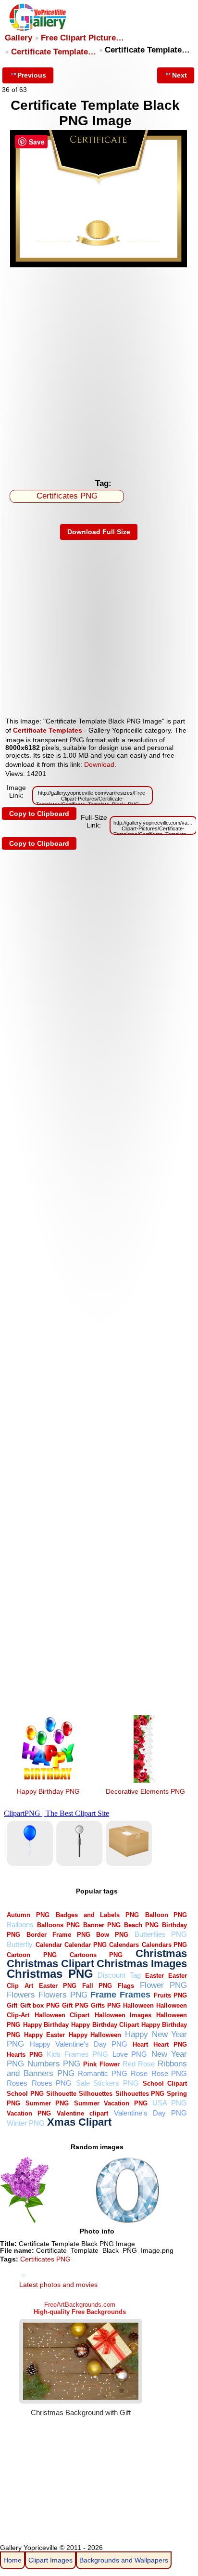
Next (179, 75)
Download (99, 764)
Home (12, 2560)
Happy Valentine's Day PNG (79, 2044)
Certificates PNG (67, 496)
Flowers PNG (63, 1995)
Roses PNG (52, 2083)
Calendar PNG (86, 1945)
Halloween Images (123, 2015)
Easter (155, 1976)
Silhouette (61, 2094)
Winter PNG (26, 2123)
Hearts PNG (25, 2055)
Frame (103, 1994)
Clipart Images (50, 2560)
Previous (32, 75)
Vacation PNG (29, 2113)
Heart (140, 2044)
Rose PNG (169, 2073)
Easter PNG (58, 1986)
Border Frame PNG (58, 1935)
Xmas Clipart (79, 2122)
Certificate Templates (48, 730)
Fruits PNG (171, 1995)
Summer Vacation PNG (111, 2103)
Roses (17, 2083)
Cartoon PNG (31, 1955)
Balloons (20, 1925)
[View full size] (99, 265)
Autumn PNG (28, 1915)
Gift (12, 2005)
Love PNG (130, 2054)
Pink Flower (101, 2064)
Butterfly (20, 1944)
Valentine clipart (82, 2113)
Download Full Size (99, 532)
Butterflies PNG (161, 1934)
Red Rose (139, 2064)
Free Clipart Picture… (82, 38)
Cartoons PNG (96, 1955)
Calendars (124, 1945)
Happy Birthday (46, 2025)
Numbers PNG (54, 2064)
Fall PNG (97, 1986)
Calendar (49, 1945)
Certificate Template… (54, 52)
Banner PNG (102, 1925)
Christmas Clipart (50, 1964)
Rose (139, 2073)
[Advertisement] (99, 370)
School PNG (25, 2094)
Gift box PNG (40, 2005)
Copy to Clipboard (39, 814)
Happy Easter (44, 2035)
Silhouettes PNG (140, 2094)
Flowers (21, 1995)
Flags (126, 1986)
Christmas (161, 1953)
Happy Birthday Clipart (105, 2025)
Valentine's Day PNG (150, 2113)
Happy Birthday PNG (48, 1791)
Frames (135, 1994)
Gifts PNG (105, 2005)
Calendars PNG (165, 1945)
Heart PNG (170, 2044)
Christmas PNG (50, 1974)
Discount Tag (119, 1975)
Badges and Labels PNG (97, 1915)
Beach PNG (141, 1925)
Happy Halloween (95, 2035)
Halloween (138, 2005)
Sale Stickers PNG (107, 2083)
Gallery (19, 38)
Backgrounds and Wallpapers (124, 2560)
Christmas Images (142, 1964)
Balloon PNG (166, 1915)
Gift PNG (75, 2005)
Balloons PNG (58, 1925)
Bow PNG (112, 1935)
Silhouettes (96, 2094)
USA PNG (170, 2103)
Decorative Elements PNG (145, 1791)
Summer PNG (47, 2103)
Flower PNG (163, 1985)
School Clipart (165, 2083)
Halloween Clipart (62, 2015)
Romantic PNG (103, 2073)
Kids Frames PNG (77, 2054)
